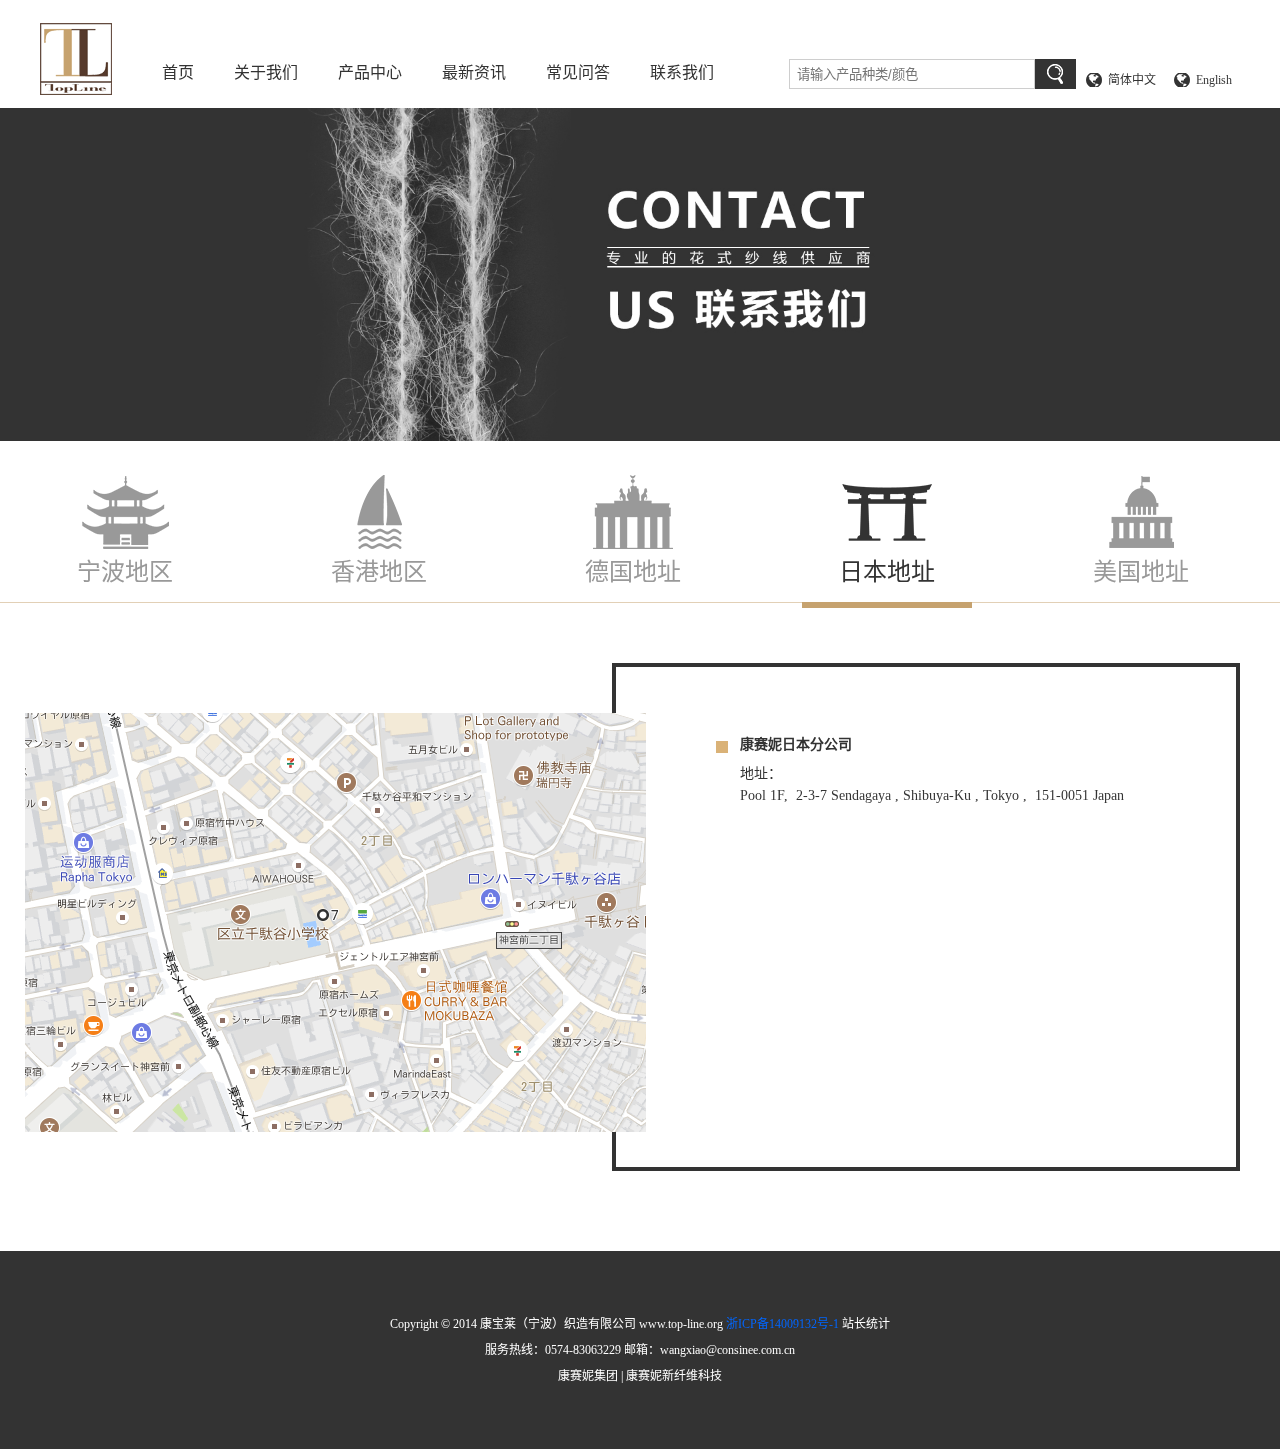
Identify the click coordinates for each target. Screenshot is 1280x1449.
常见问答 (578, 72)
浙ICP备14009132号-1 (782, 1324)
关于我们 (266, 72)
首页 (178, 72)
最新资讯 (474, 72)
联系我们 (682, 72)
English (1214, 80)
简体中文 (1132, 80)
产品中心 (370, 72)
